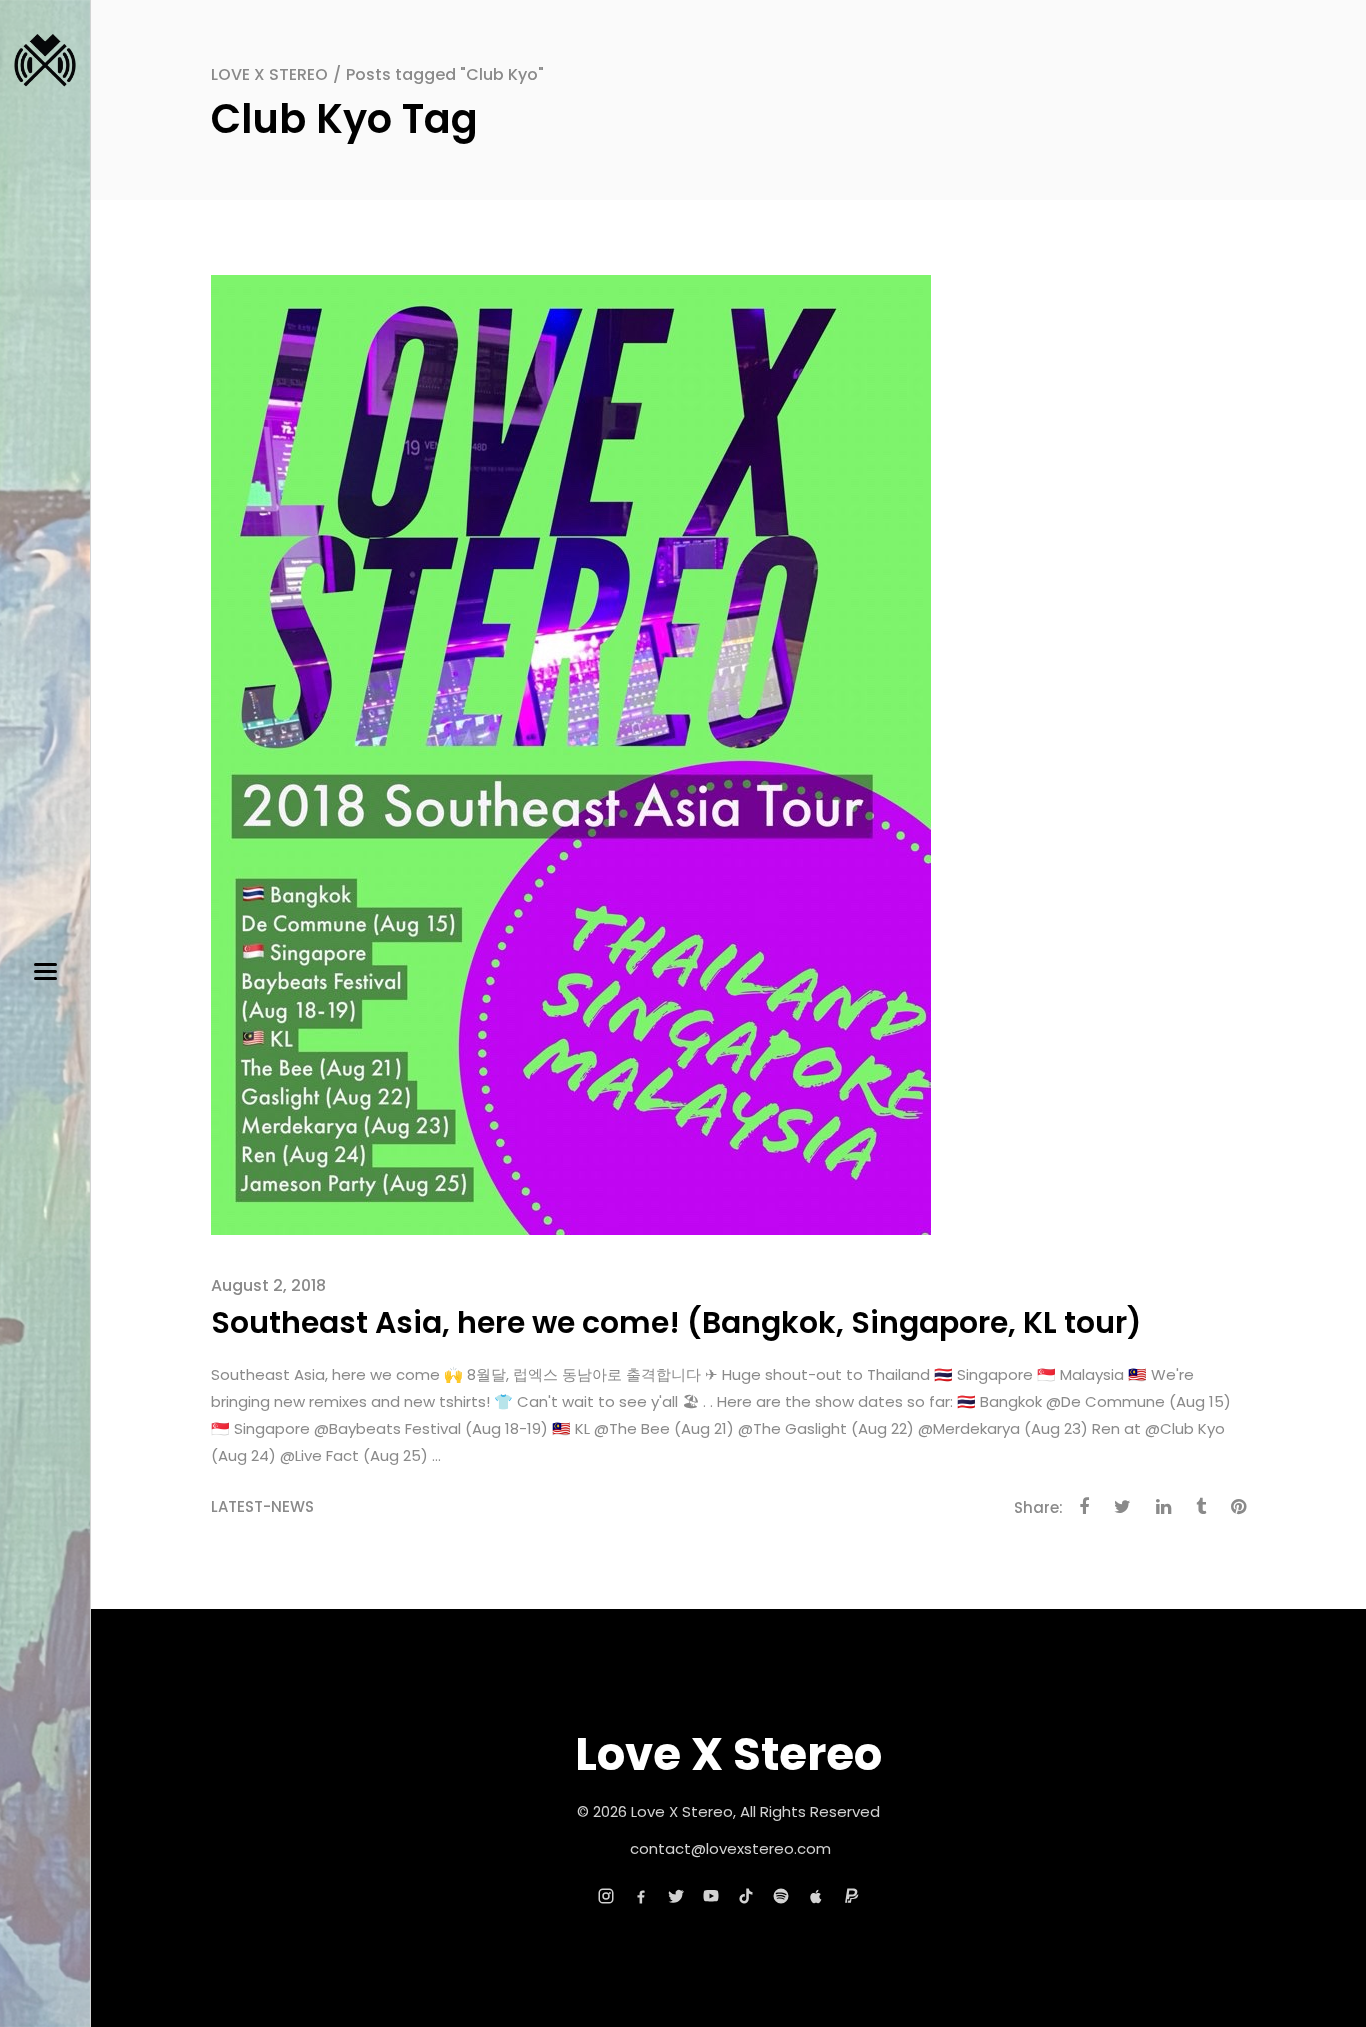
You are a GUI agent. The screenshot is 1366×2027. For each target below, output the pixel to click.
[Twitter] (676, 1896)
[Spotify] (781, 1896)
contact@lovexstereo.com (730, 1848)
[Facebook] (641, 1896)
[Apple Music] (816, 1896)
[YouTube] (711, 1896)
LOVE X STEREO (269, 74)
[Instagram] (606, 1896)
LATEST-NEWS (262, 1506)
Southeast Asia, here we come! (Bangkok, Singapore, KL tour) (676, 1322)
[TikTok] (746, 1896)
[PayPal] (851, 1896)
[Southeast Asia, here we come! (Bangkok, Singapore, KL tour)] (571, 753)
